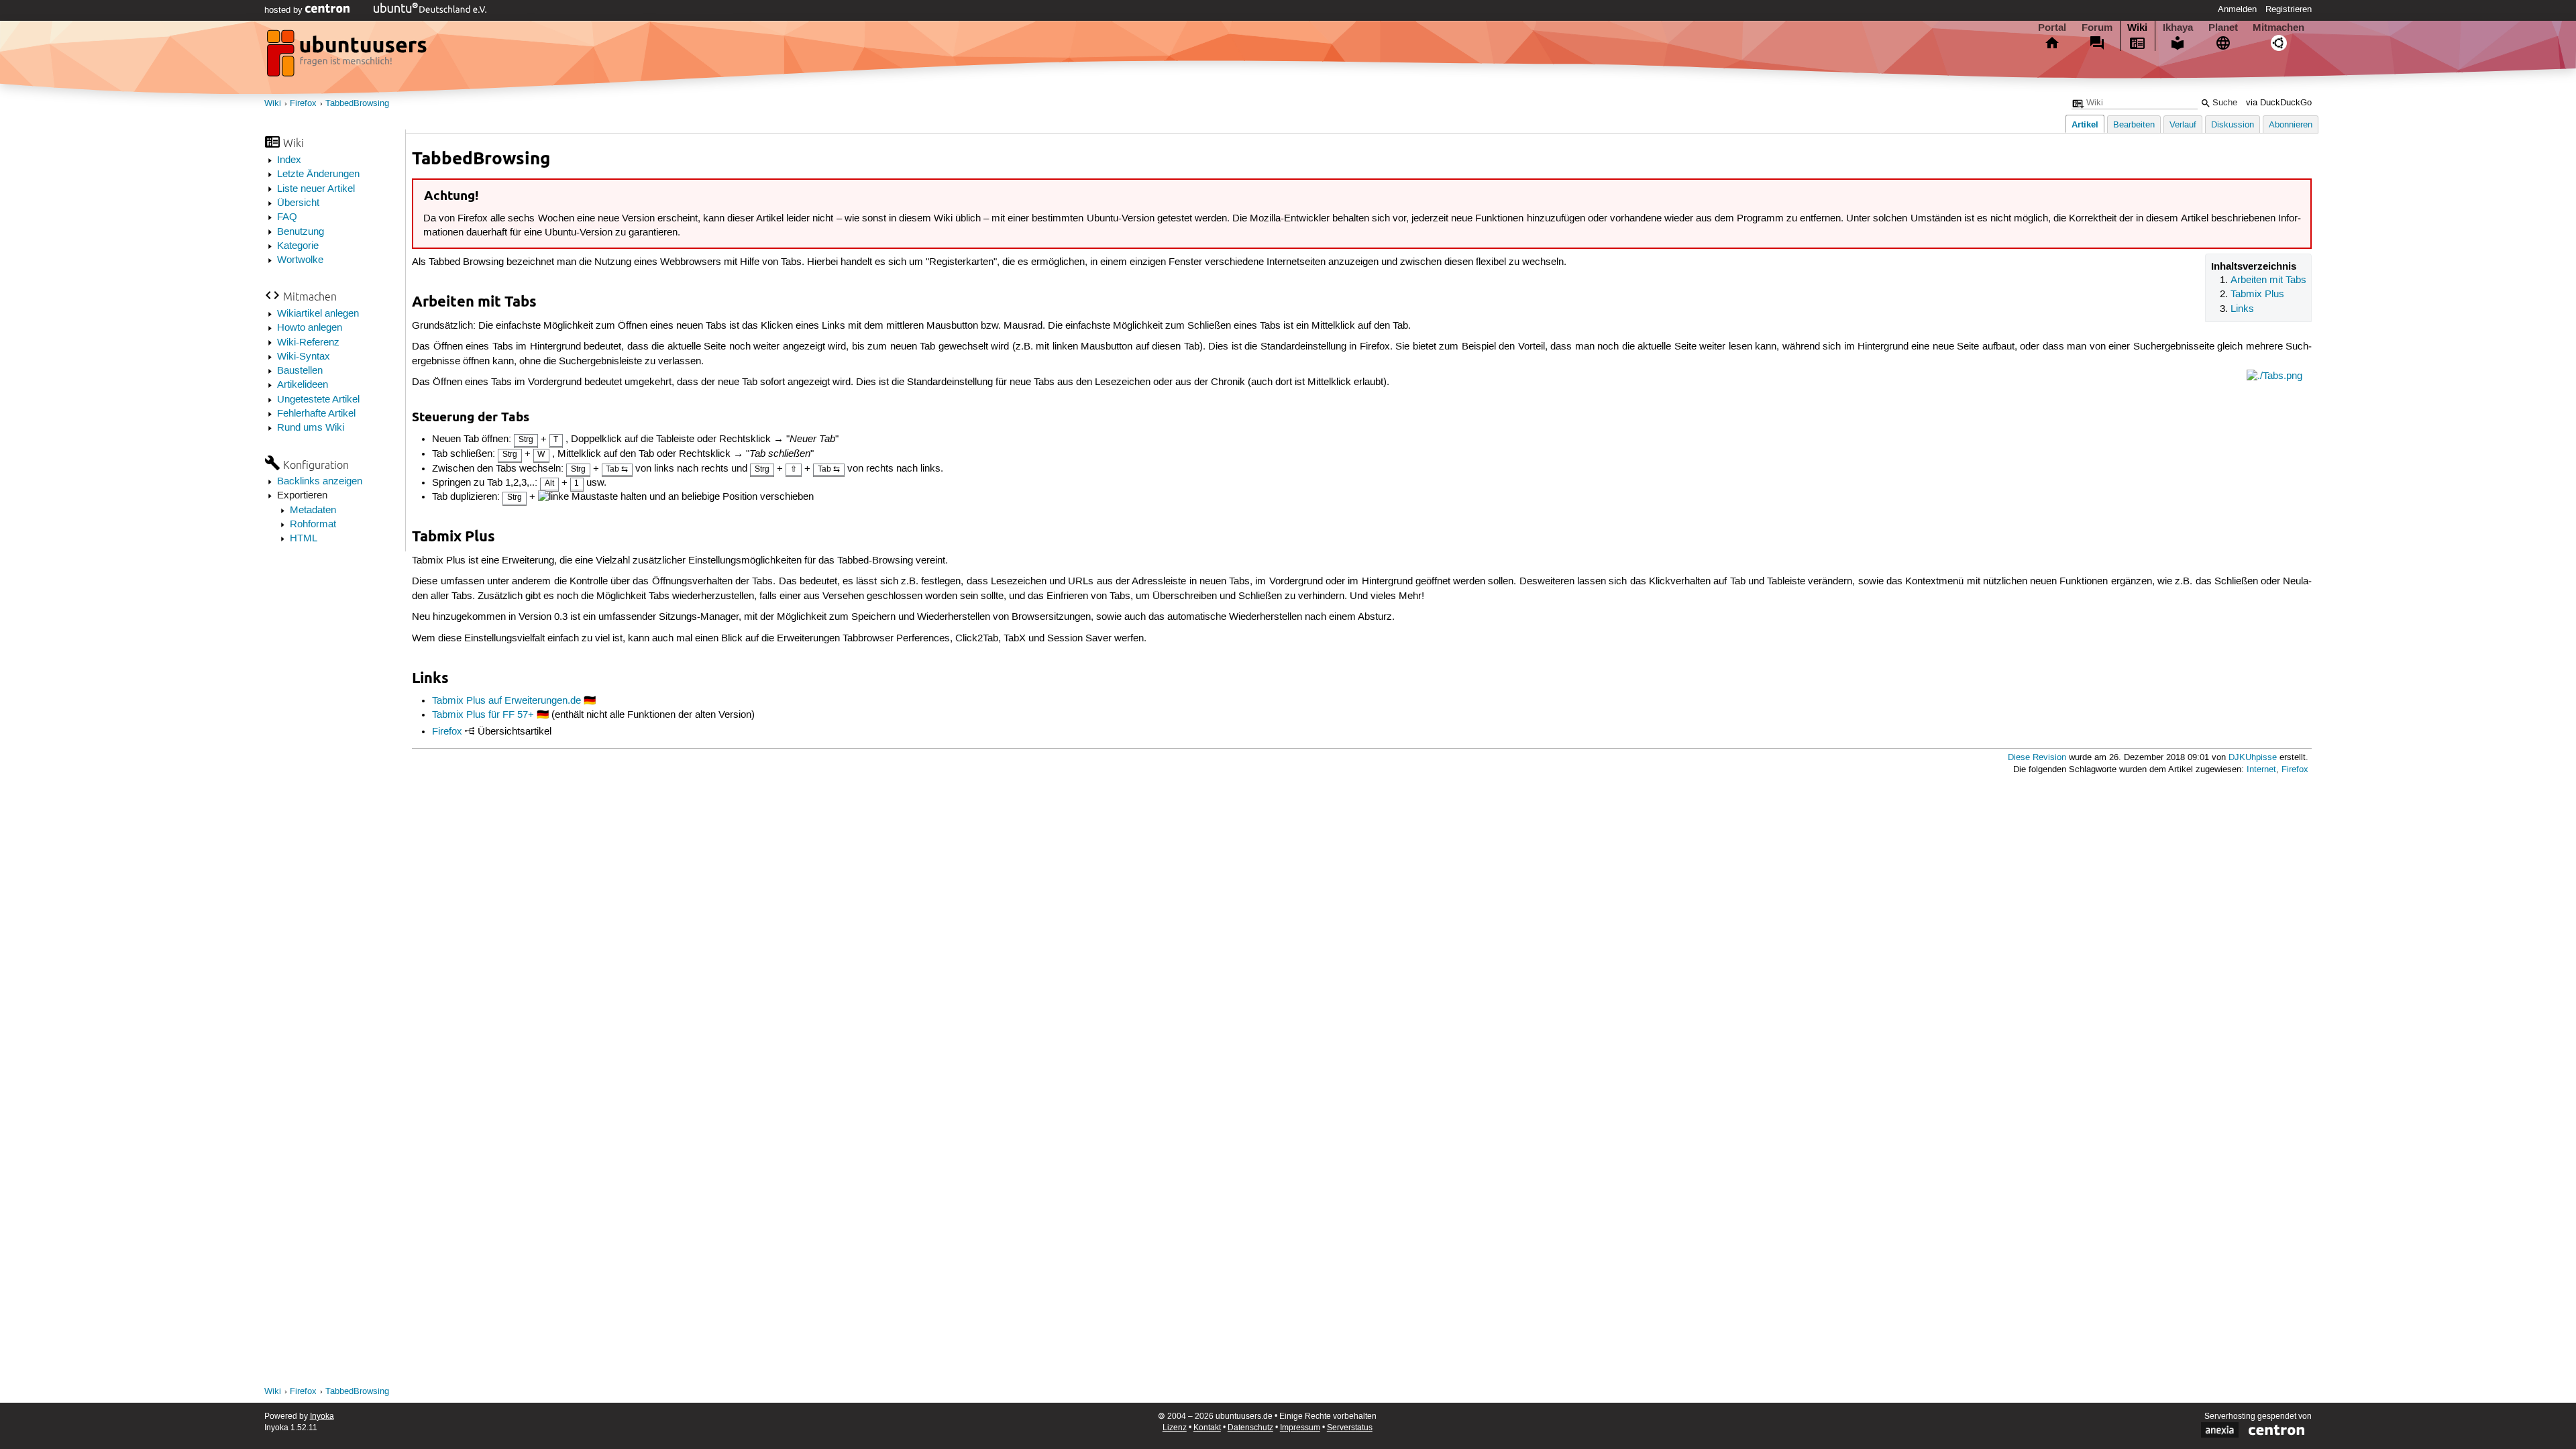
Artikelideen (303, 385)
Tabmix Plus (2257, 294)
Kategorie (298, 246)
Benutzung (301, 232)
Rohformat (313, 525)
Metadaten (313, 511)
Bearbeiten (2134, 125)
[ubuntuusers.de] (348, 57)
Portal (2052, 28)
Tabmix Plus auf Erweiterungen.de (506, 701)
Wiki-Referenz (308, 343)
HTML (304, 539)
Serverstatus (1350, 1428)
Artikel (2085, 124)
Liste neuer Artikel (316, 189)
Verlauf (2183, 125)
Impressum (1300, 1428)
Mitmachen (2278, 28)
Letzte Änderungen (318, 174)
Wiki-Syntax (304, 357)
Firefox (303, 104)
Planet (2223, 28)
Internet (2261, 770)
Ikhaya (2178, 28)
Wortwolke (300, 260)
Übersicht (298, 203)
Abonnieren (2291, 125)
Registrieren (2289, 9)
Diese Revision (2037, 758)
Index (289, 160)
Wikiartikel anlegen (318, 314)
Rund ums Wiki (311, 428)
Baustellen (300, 371)
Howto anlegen (310, 328)
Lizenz (1175, 1428)
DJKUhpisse (2253, 758)
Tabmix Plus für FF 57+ (483, 715)
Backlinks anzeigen (320, 482)
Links (2242, 309)
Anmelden (2237, 9)
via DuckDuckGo (2279, 103)
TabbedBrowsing (357, 104)
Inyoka (322, 1416)
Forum (2097, 28)
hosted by (285, 10)
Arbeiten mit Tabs (2268, 280)
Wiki (2137, 28)
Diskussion (2233, 125)
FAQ (287, 217)
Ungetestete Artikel (318, 400)
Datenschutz (1250, 1428)
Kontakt (1207, 1428)
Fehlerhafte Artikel (316, 414)
